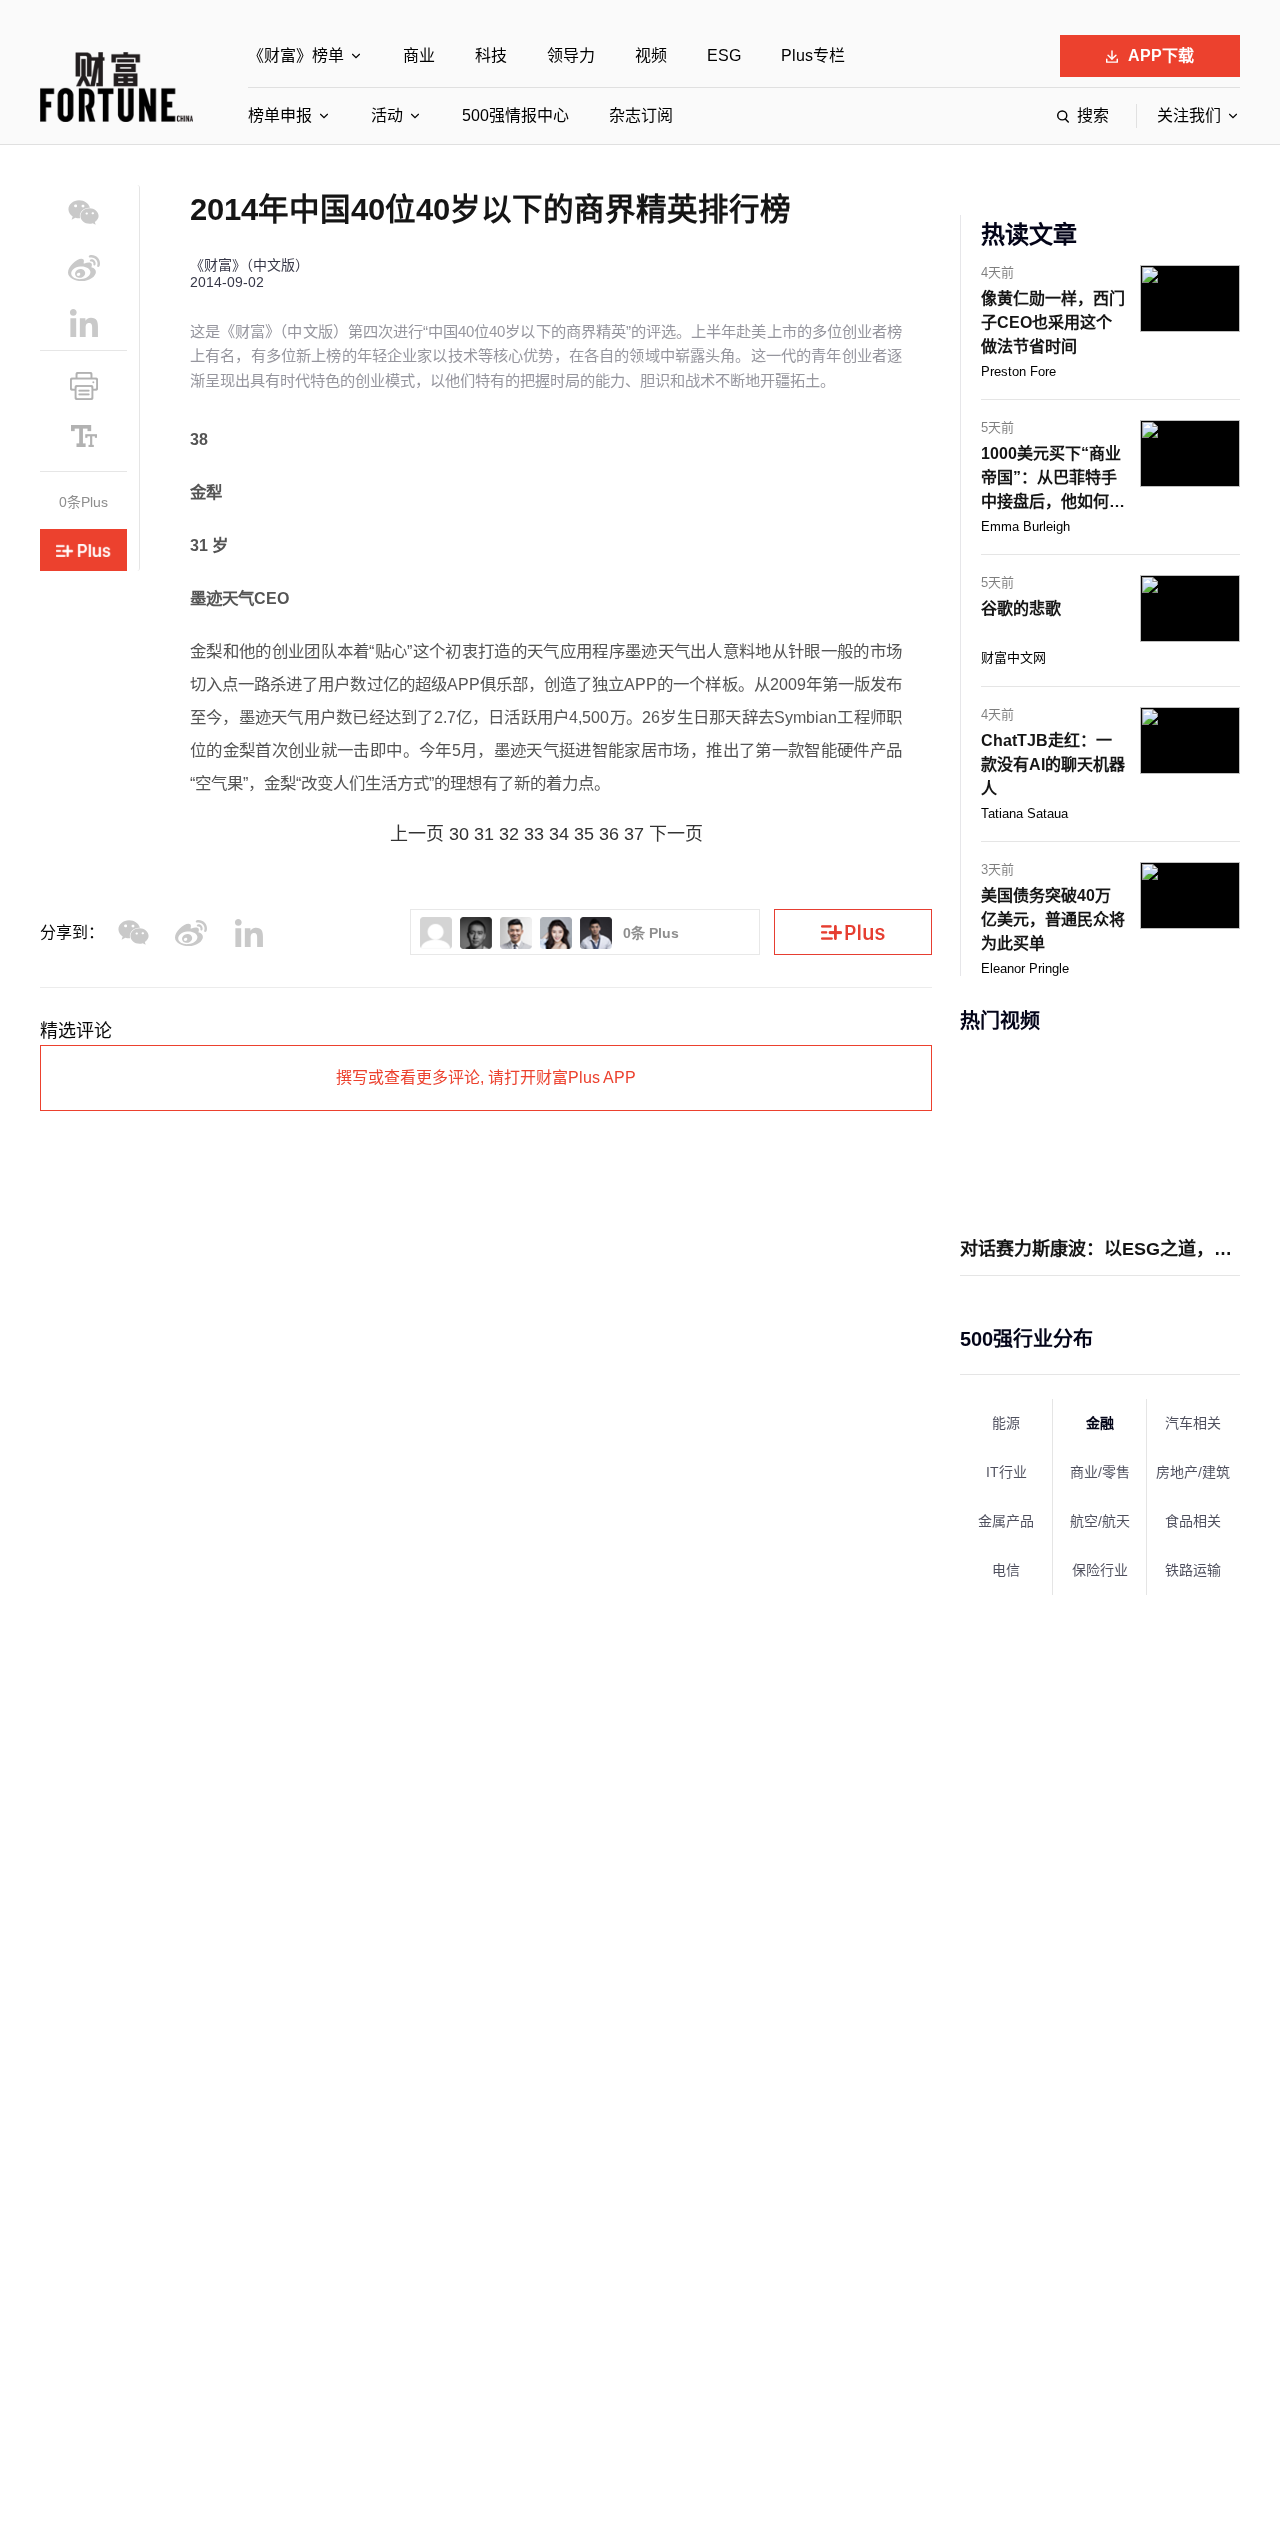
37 (634, 834)
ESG (724, 55)
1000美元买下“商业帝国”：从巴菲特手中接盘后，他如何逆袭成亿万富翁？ (1053, 479)
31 (484, 834)
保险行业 (1100, 1570)
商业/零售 (1100, 1472)
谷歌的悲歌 (1021, 608)
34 (559, 834)
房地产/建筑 (1193, 1472)
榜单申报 (280, 115)
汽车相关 (1193, 1423)
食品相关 (1193, 1521)
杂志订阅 (641, 115)
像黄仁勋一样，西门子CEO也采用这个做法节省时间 (1053, 322)
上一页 (417, 834)
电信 (1006, 1570)
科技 (491, 55)
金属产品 (1006, 1521)
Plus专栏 (813, 55)
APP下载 (1161, 55)
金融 (1100, 1423)
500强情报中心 (515, 115)
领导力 (571, 55)
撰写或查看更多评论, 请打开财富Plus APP (486, 1077)
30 (459, 834)
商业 (419, 55)
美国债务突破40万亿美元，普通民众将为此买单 (1053, 919)
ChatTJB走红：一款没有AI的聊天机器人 (1053, 764)
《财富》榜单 (296, 55)
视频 (651, 55)
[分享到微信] (83, 212)
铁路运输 (1193, 1570)
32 (509, 834)
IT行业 (1006, 1472)
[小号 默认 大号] (83, 436)
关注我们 (1189, 115)
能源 (1006, 1423)
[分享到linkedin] (83, 322)
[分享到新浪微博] (83, 267)
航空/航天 (1100, 1521)
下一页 (676, 834)
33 (534, 834)
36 (609, 834)
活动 (387, 115)
